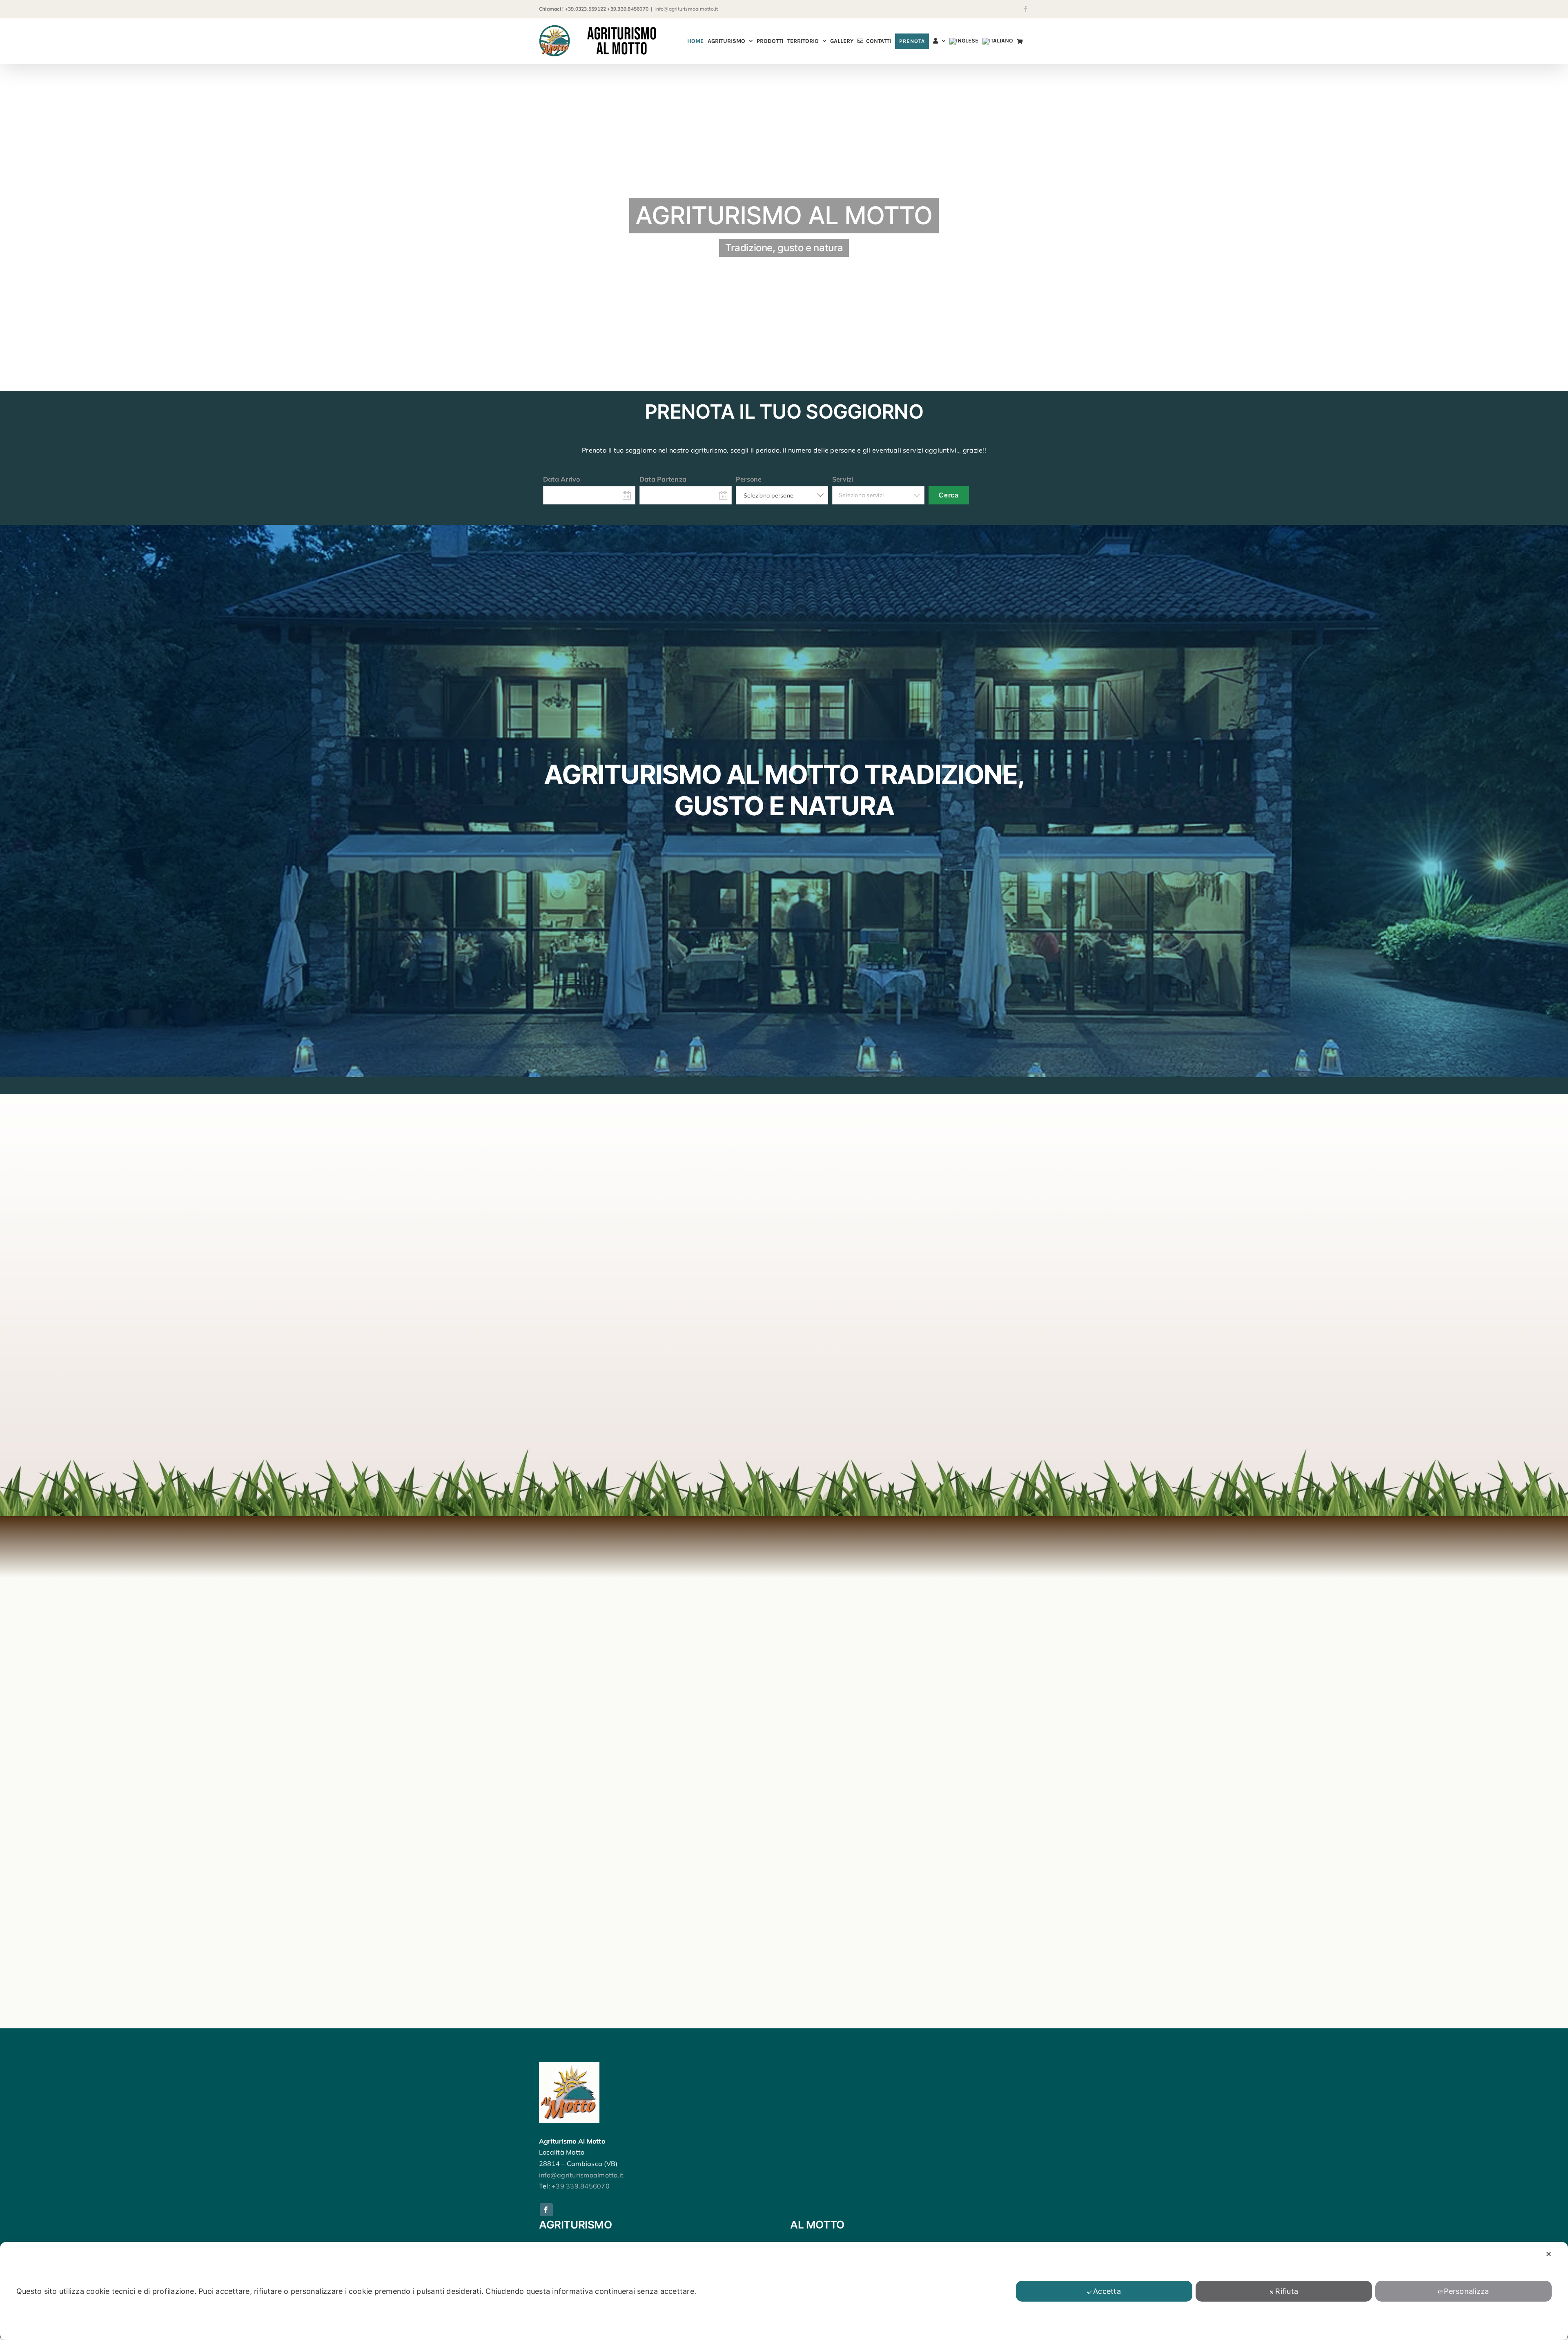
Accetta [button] (1107, 2291)
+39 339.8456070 (581, 2186)
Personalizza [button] (1466, 2291)
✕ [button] (1549, 2254)
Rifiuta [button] (1287, 2291)
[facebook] (546, 2210)
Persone (749, 479)
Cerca (949, 495)
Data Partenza (663, 479)
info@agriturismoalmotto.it (686, 9)
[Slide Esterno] (784, 228)
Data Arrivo (562, 479)
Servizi (843, 479)
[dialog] (784, 2291)
